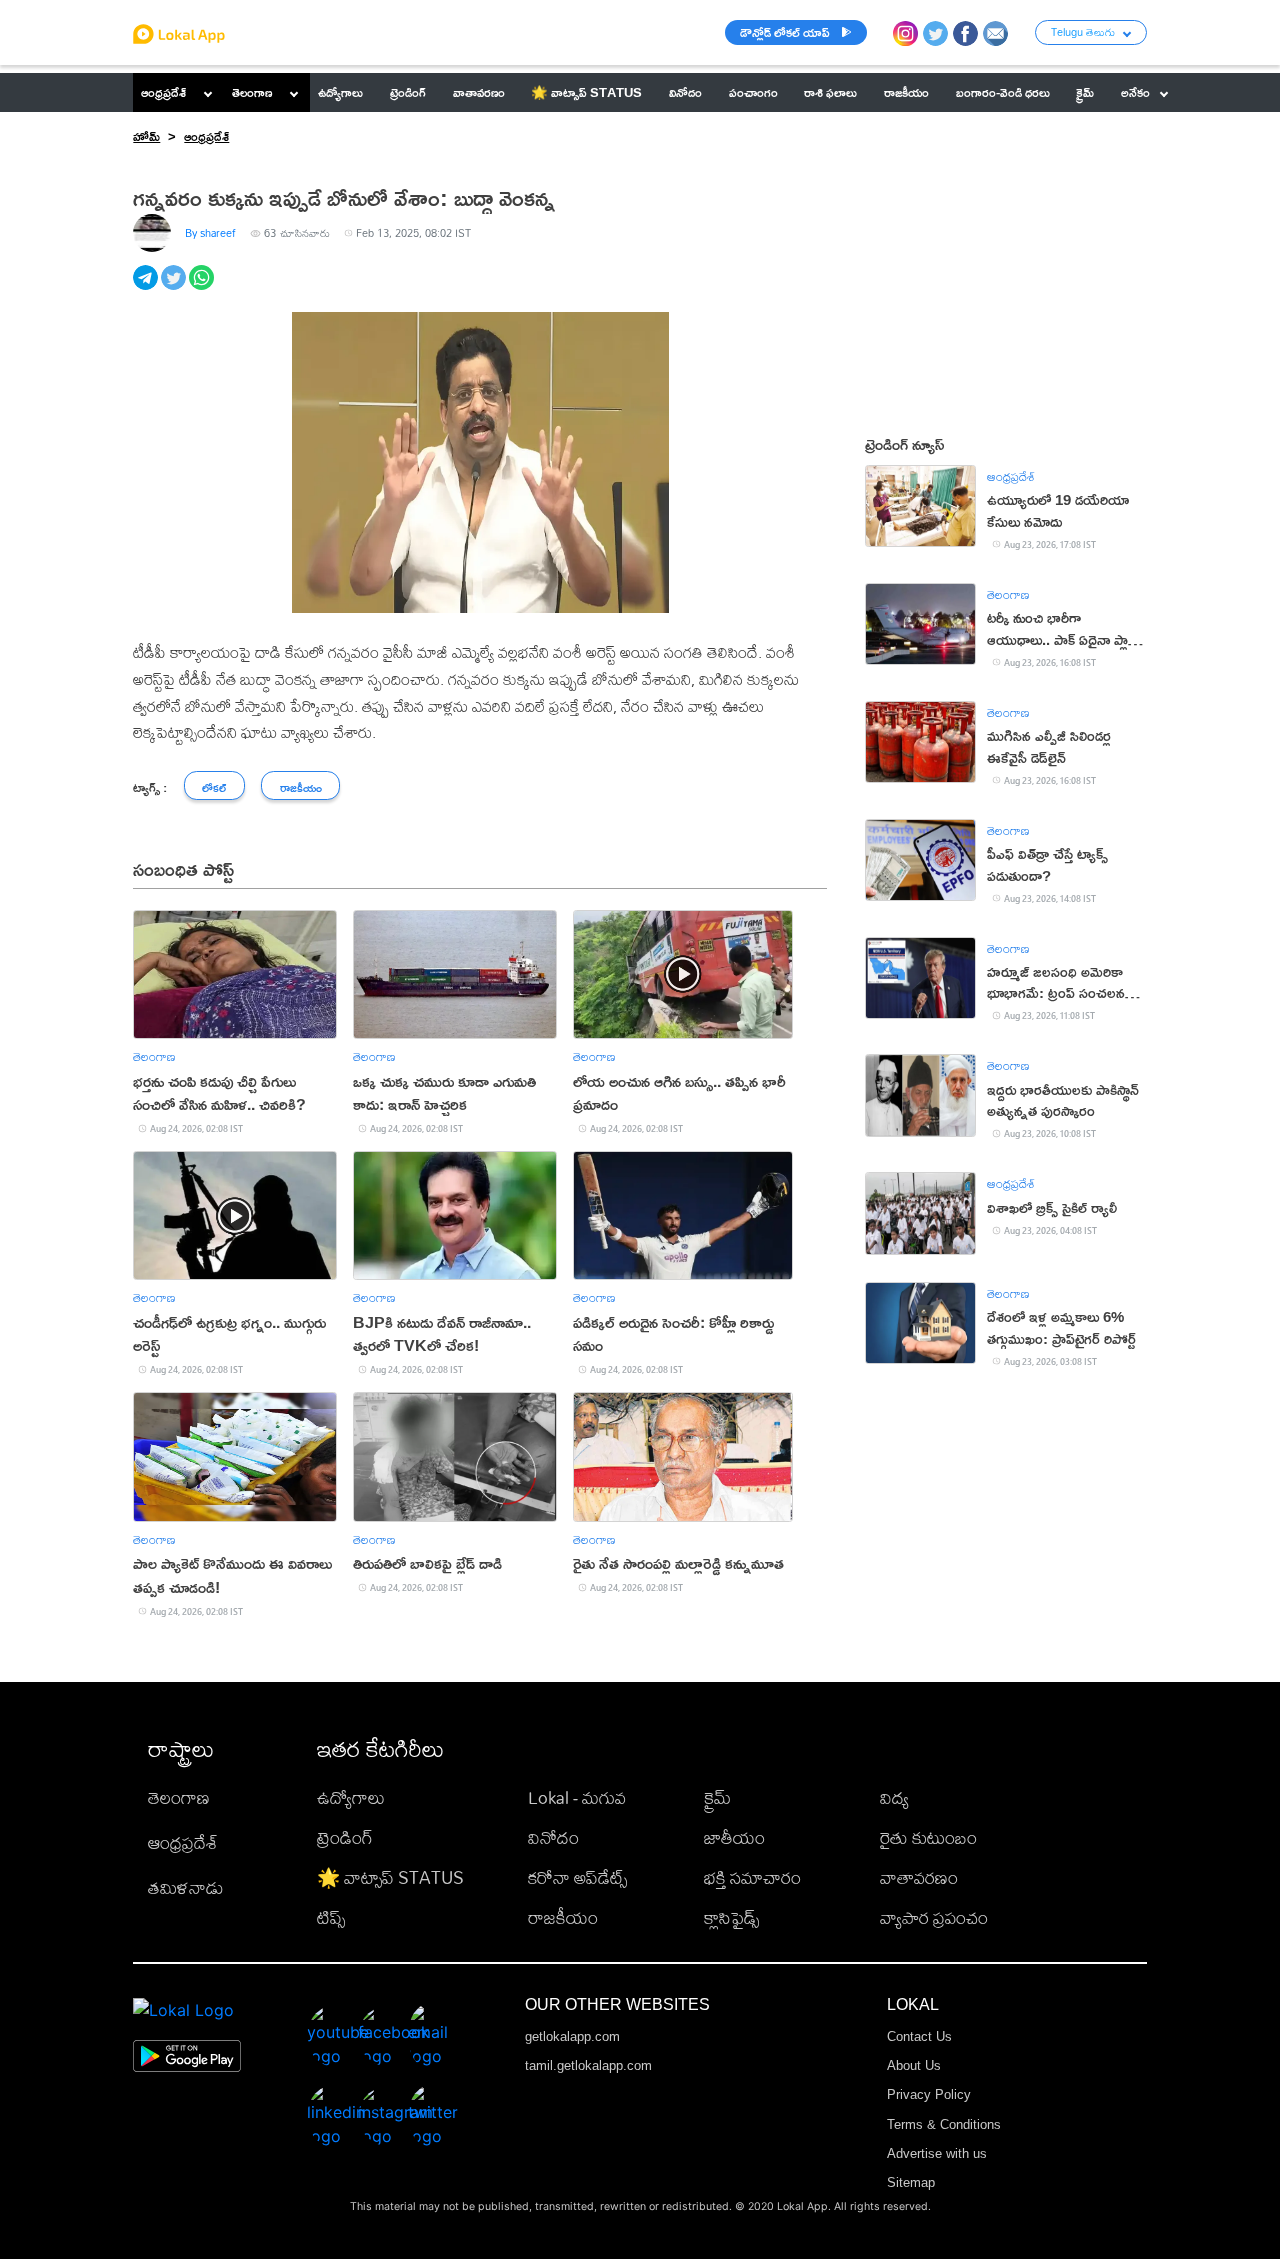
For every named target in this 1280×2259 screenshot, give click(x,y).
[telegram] (147, 288)
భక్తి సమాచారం (752, 1877)
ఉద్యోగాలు (351, 1797)
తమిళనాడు (186, 1887)
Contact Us (919, 2036)
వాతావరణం (919, 1877)
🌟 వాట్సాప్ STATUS (390, 1877)
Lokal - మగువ (577, 1797)
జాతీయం (734, 1837)
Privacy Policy (929, 2094)
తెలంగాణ (252, 92)
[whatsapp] (203, 288)
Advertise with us (937, 2153)
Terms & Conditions (944, 2124)
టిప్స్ (331, 1917)
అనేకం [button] (1135, 92)
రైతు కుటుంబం (928, 1837)
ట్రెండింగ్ (345, 1837)
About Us (914, 2065)
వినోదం (553, 1837)
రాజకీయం (563, 1917)
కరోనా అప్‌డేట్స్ (577, 1877)
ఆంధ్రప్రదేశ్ (163, 92)
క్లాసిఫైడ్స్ (731, 1917)
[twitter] (175, 288)
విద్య (894, 1797)
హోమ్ (146, 136)
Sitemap (911, 2182)
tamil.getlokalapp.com (588, 2065)
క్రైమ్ (717, 1797)
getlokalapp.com (572, 2036)
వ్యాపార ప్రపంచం (934, 1917)
